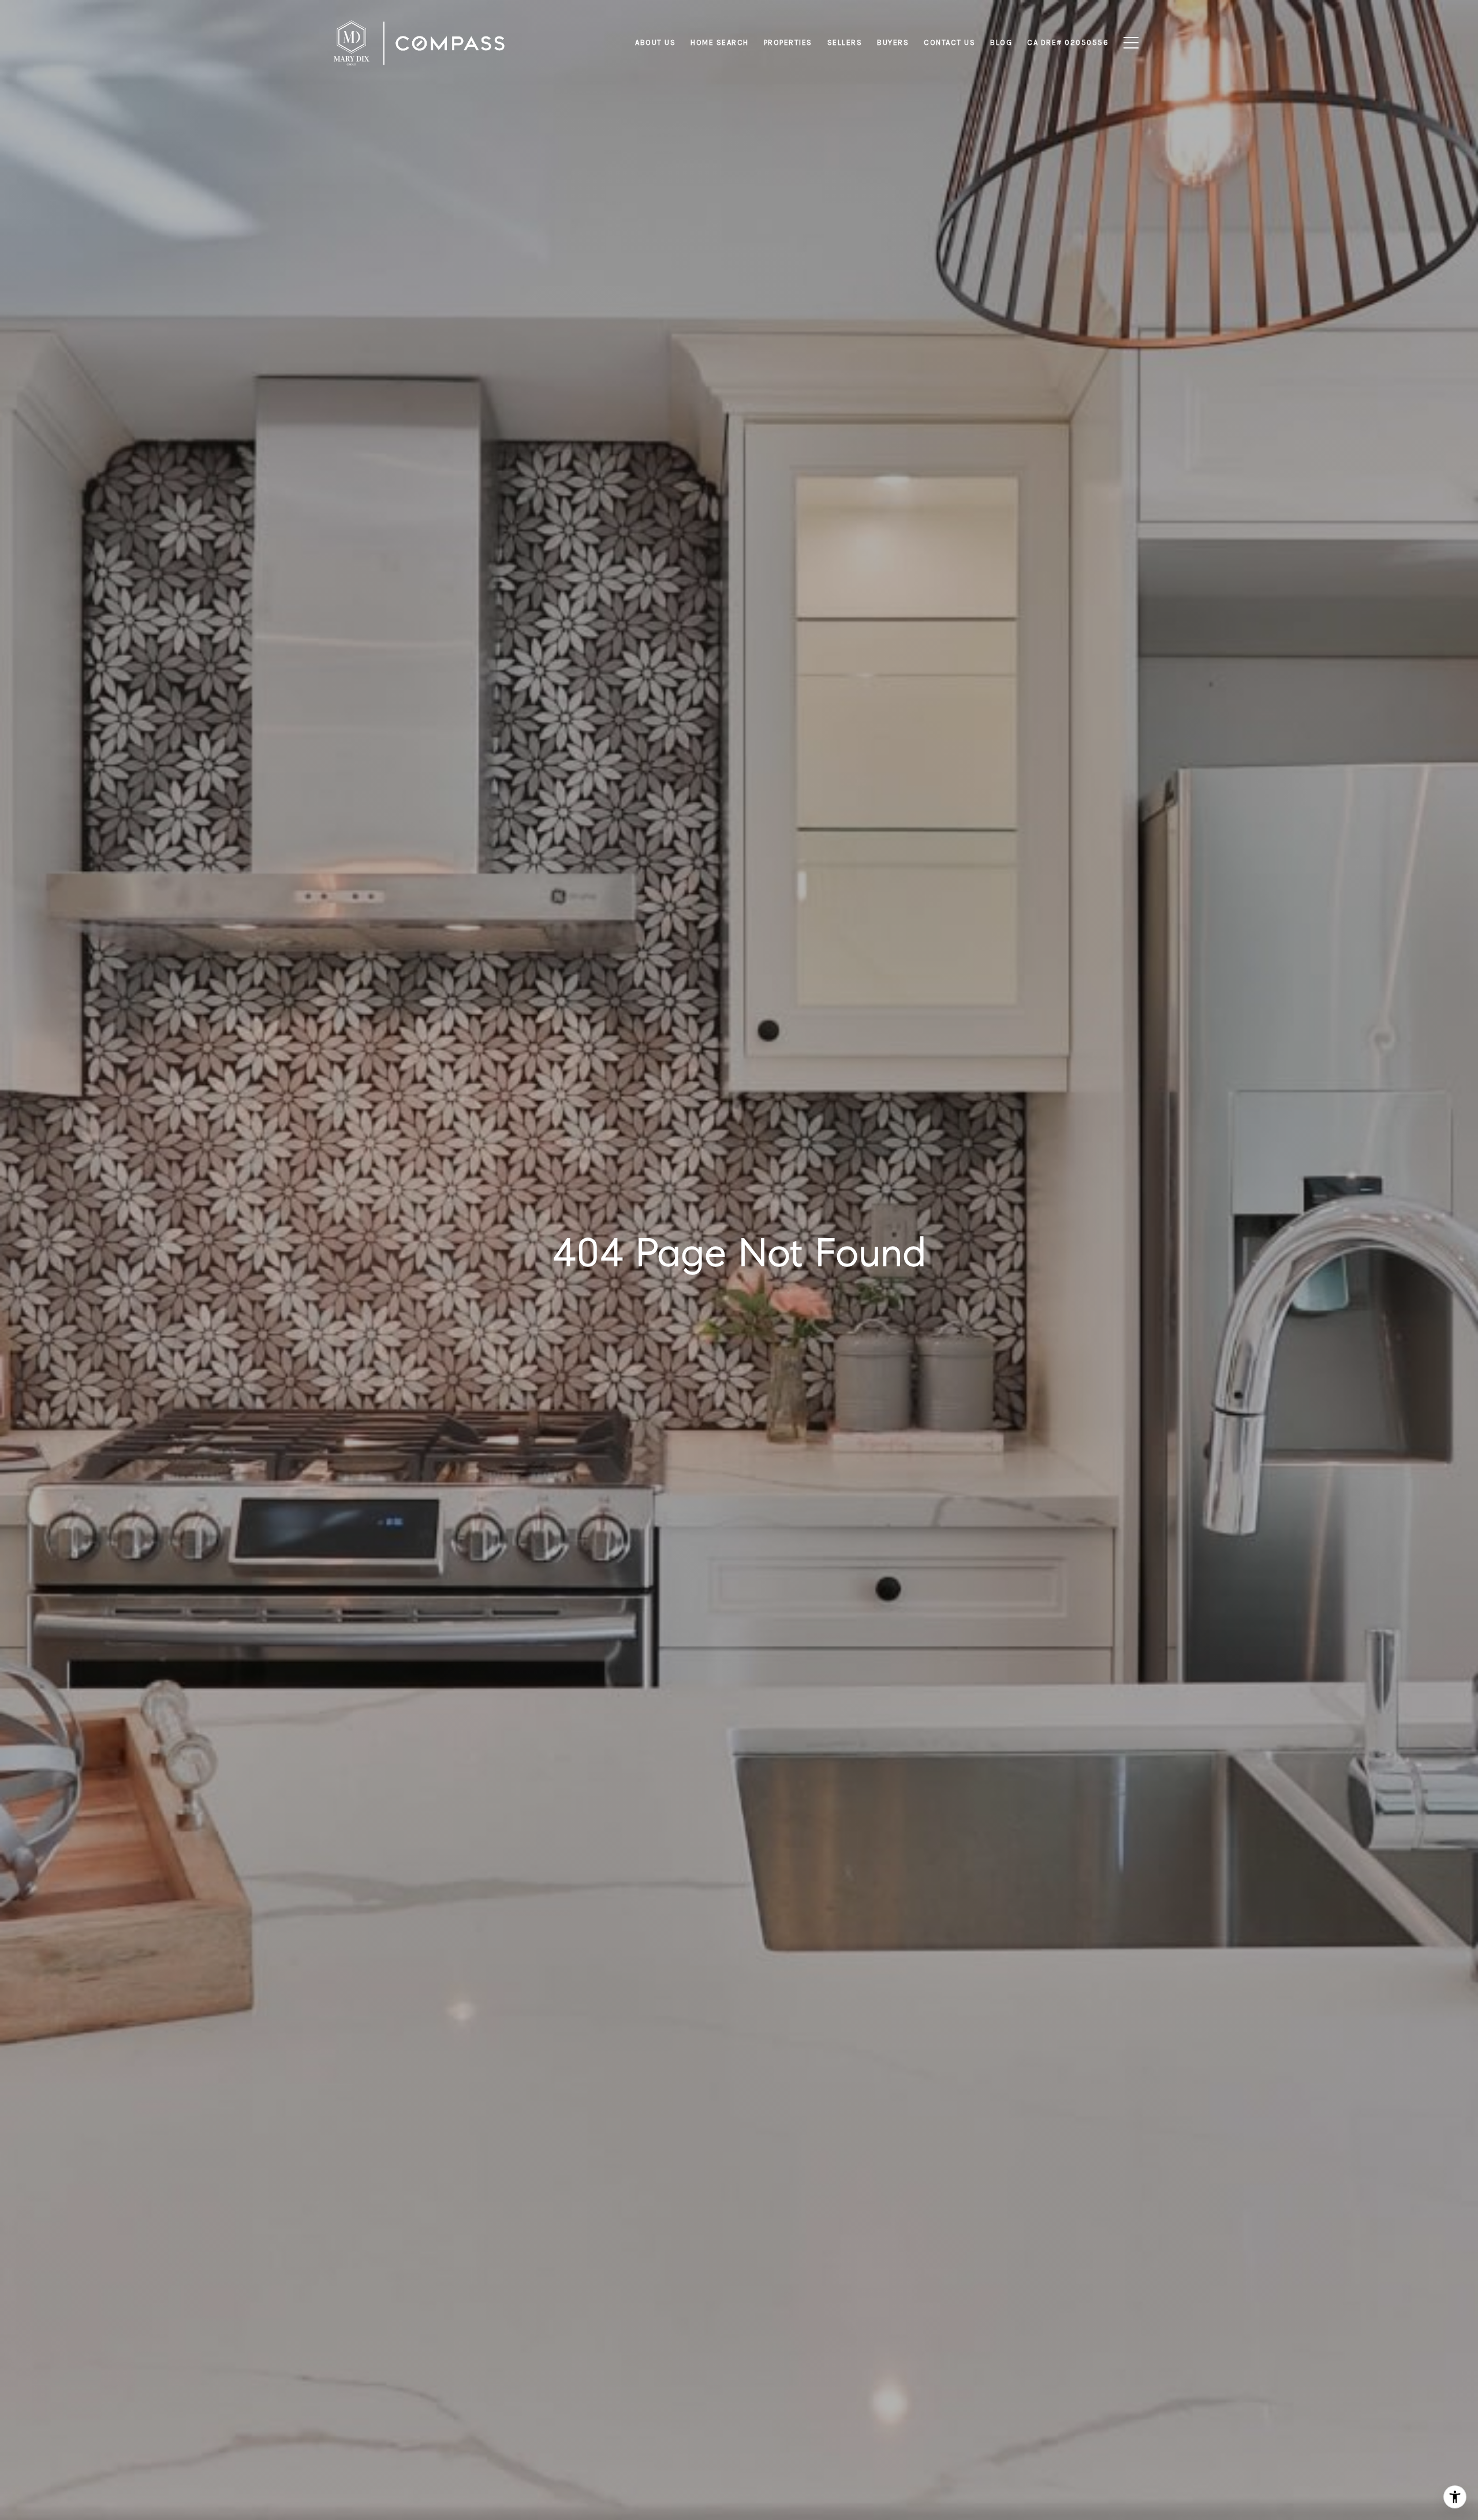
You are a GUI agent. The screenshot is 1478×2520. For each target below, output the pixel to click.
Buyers (893, 42)
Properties (788, 42)
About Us (655, 42)
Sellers (845, 42)
